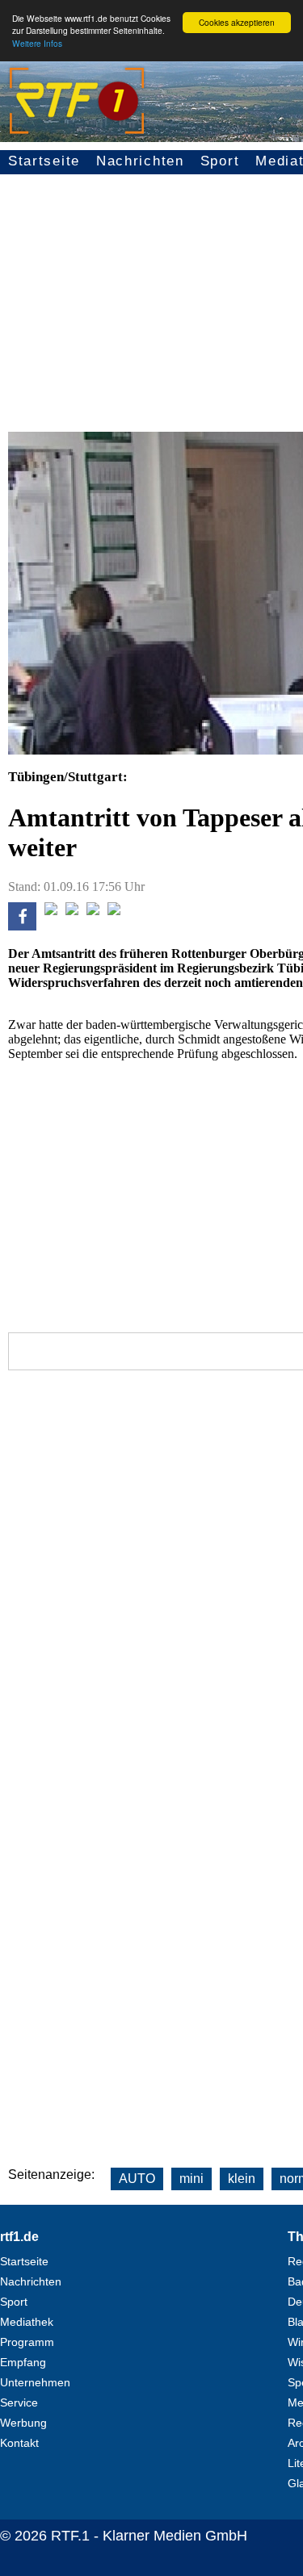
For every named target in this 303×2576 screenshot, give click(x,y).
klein (242, 2179)
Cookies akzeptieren (237, 22)
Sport (220, 161)
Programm (27, 2342)
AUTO (137, 2179)
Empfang (23, 2362)
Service (19, 2402)
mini (191, 2179)
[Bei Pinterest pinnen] (93, 911)
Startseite (44, 161)
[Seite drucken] (114, 911)
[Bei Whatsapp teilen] (72, 911)
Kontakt (19, 2443)
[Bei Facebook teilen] (22, 926)
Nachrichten (140, 161)
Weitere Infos (37, 43)
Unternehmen (35, 2382)
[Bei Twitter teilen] (51, 911)
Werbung (23, 2423)
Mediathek (27, 2322)
